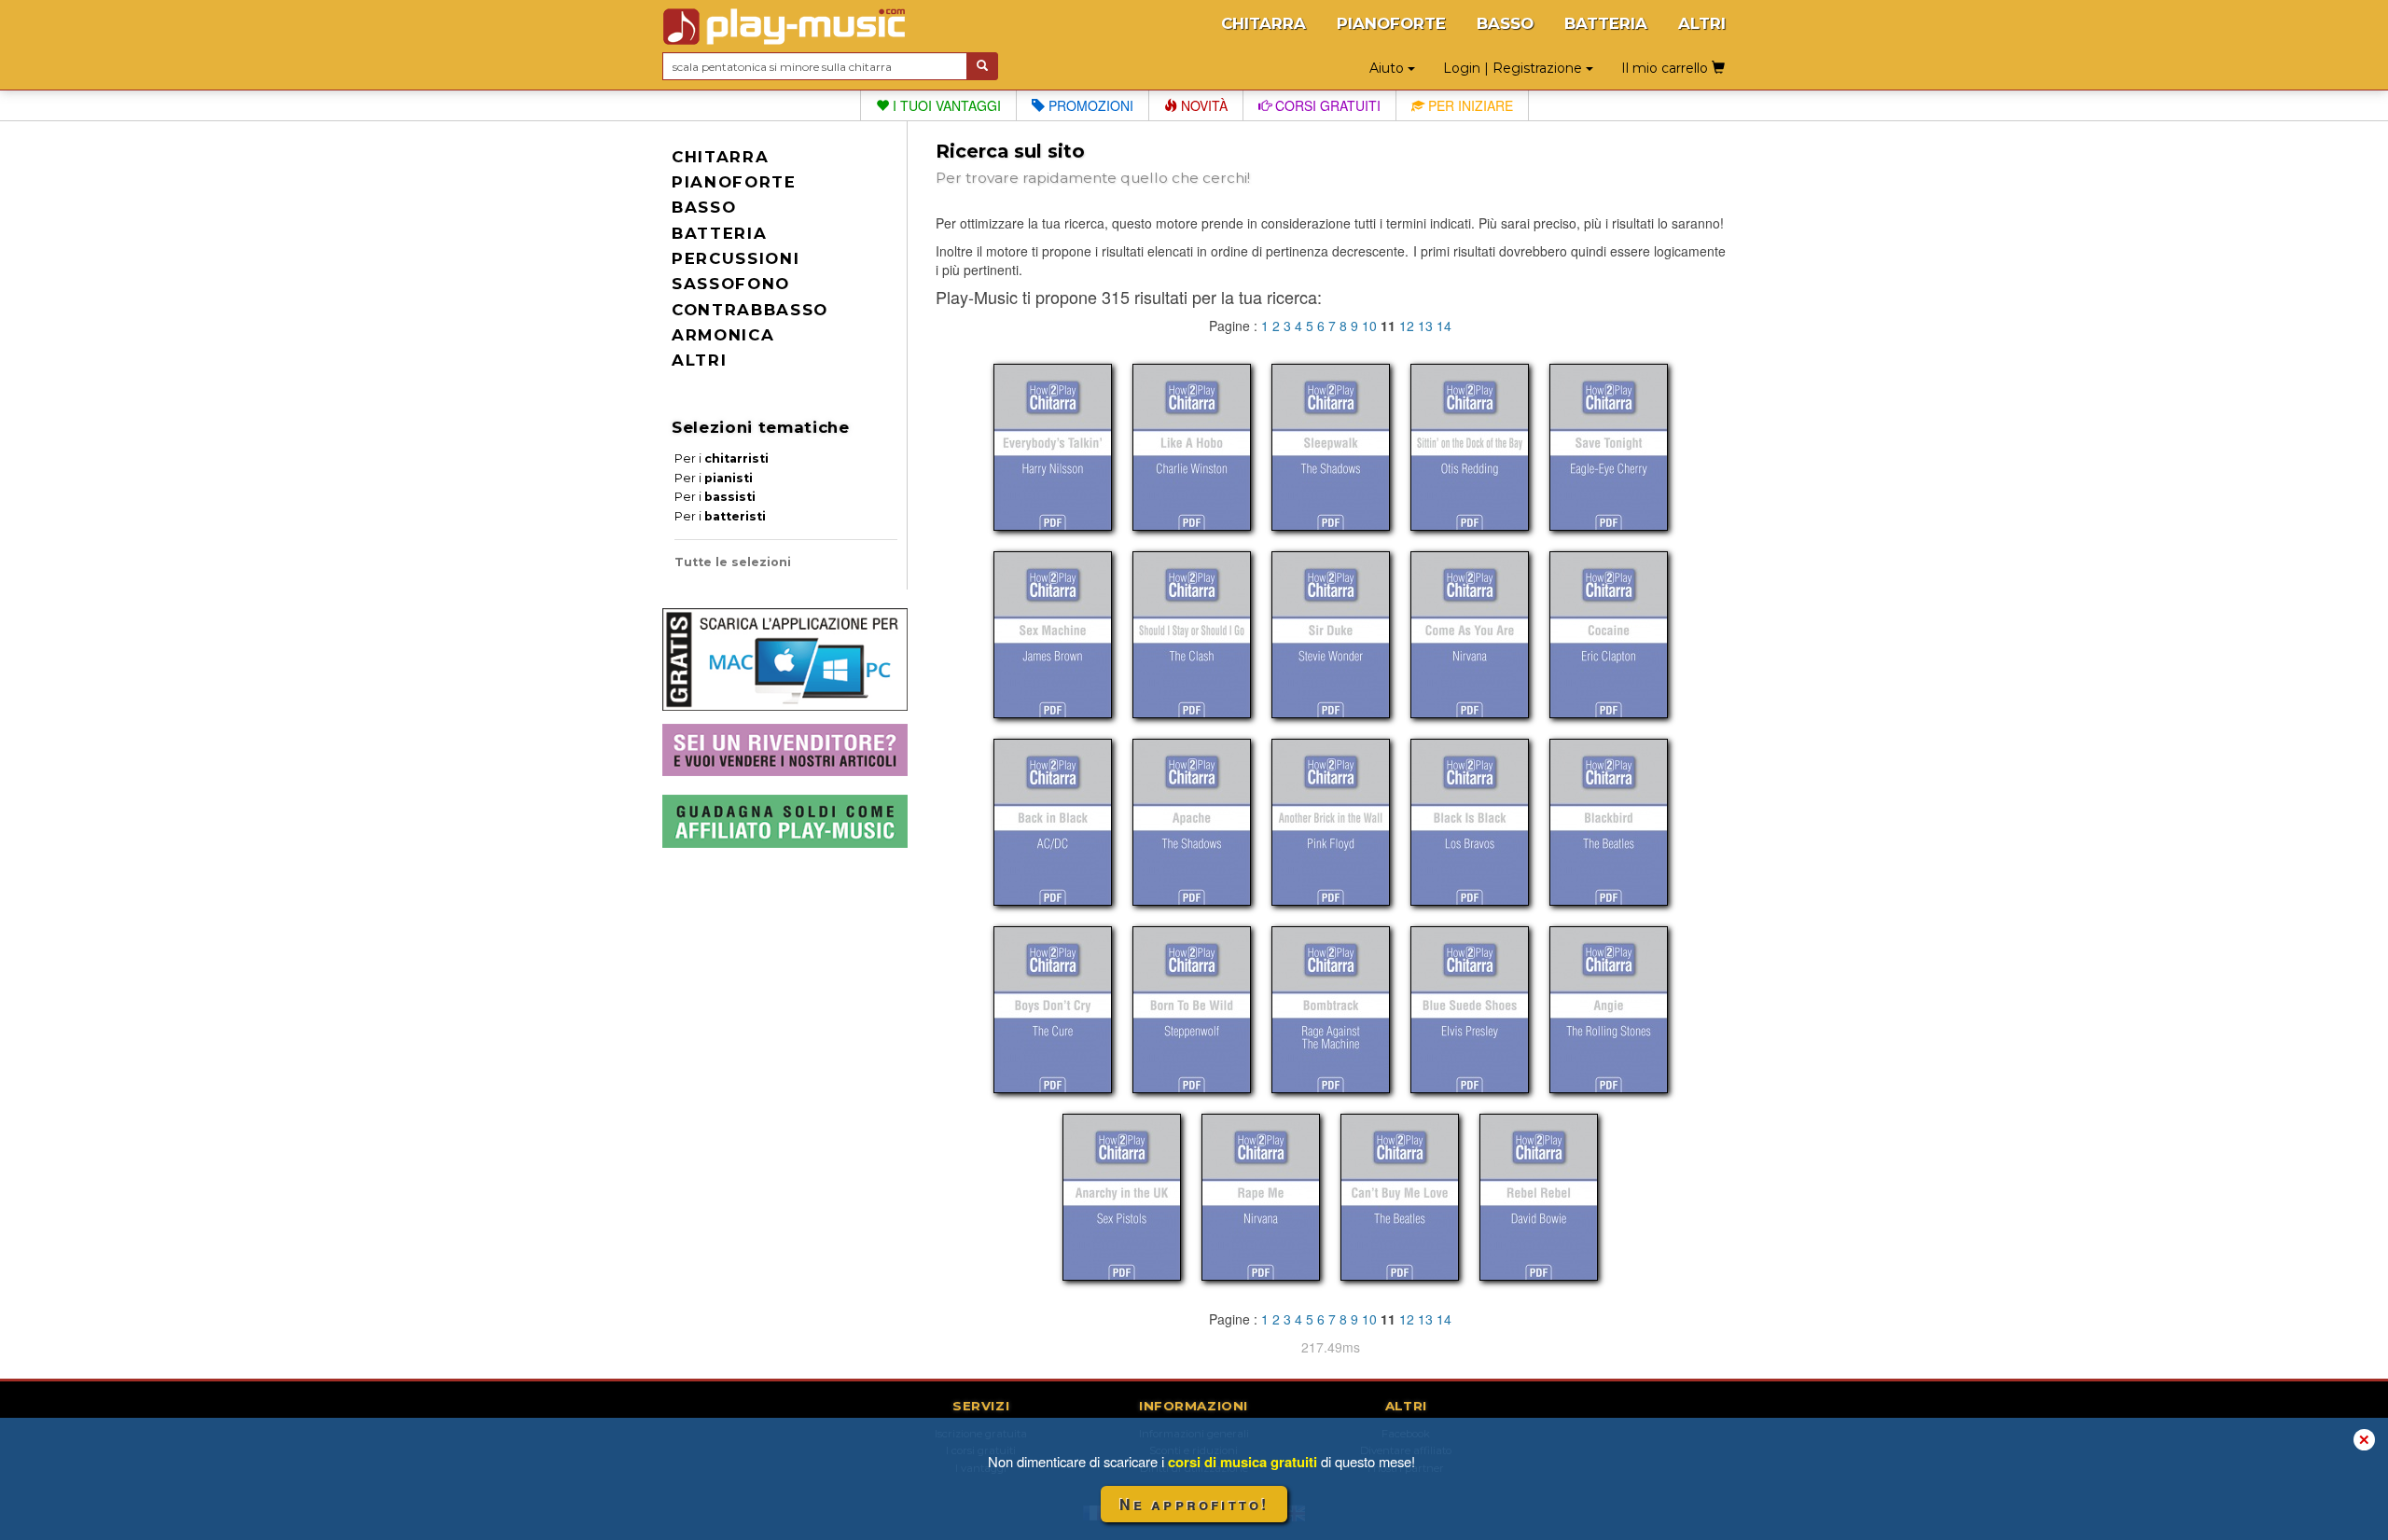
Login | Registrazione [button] (1514, 68)
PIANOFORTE (1391, 23)
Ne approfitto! (1194, 1504)
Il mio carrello (1666, 68)
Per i (722, 458)
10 (1369, 326)
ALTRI (1702, 23)
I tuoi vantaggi (945, 105)
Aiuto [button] (1388, 68)
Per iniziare (1469, 105)
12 (1407, 326)
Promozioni (1089, 105)
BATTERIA (1606, 23)
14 (1444, 326)
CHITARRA (1263, 23)
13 (1425, 326)
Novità (1202, 105)
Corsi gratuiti (1326, 105)
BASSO (1505, 23)
